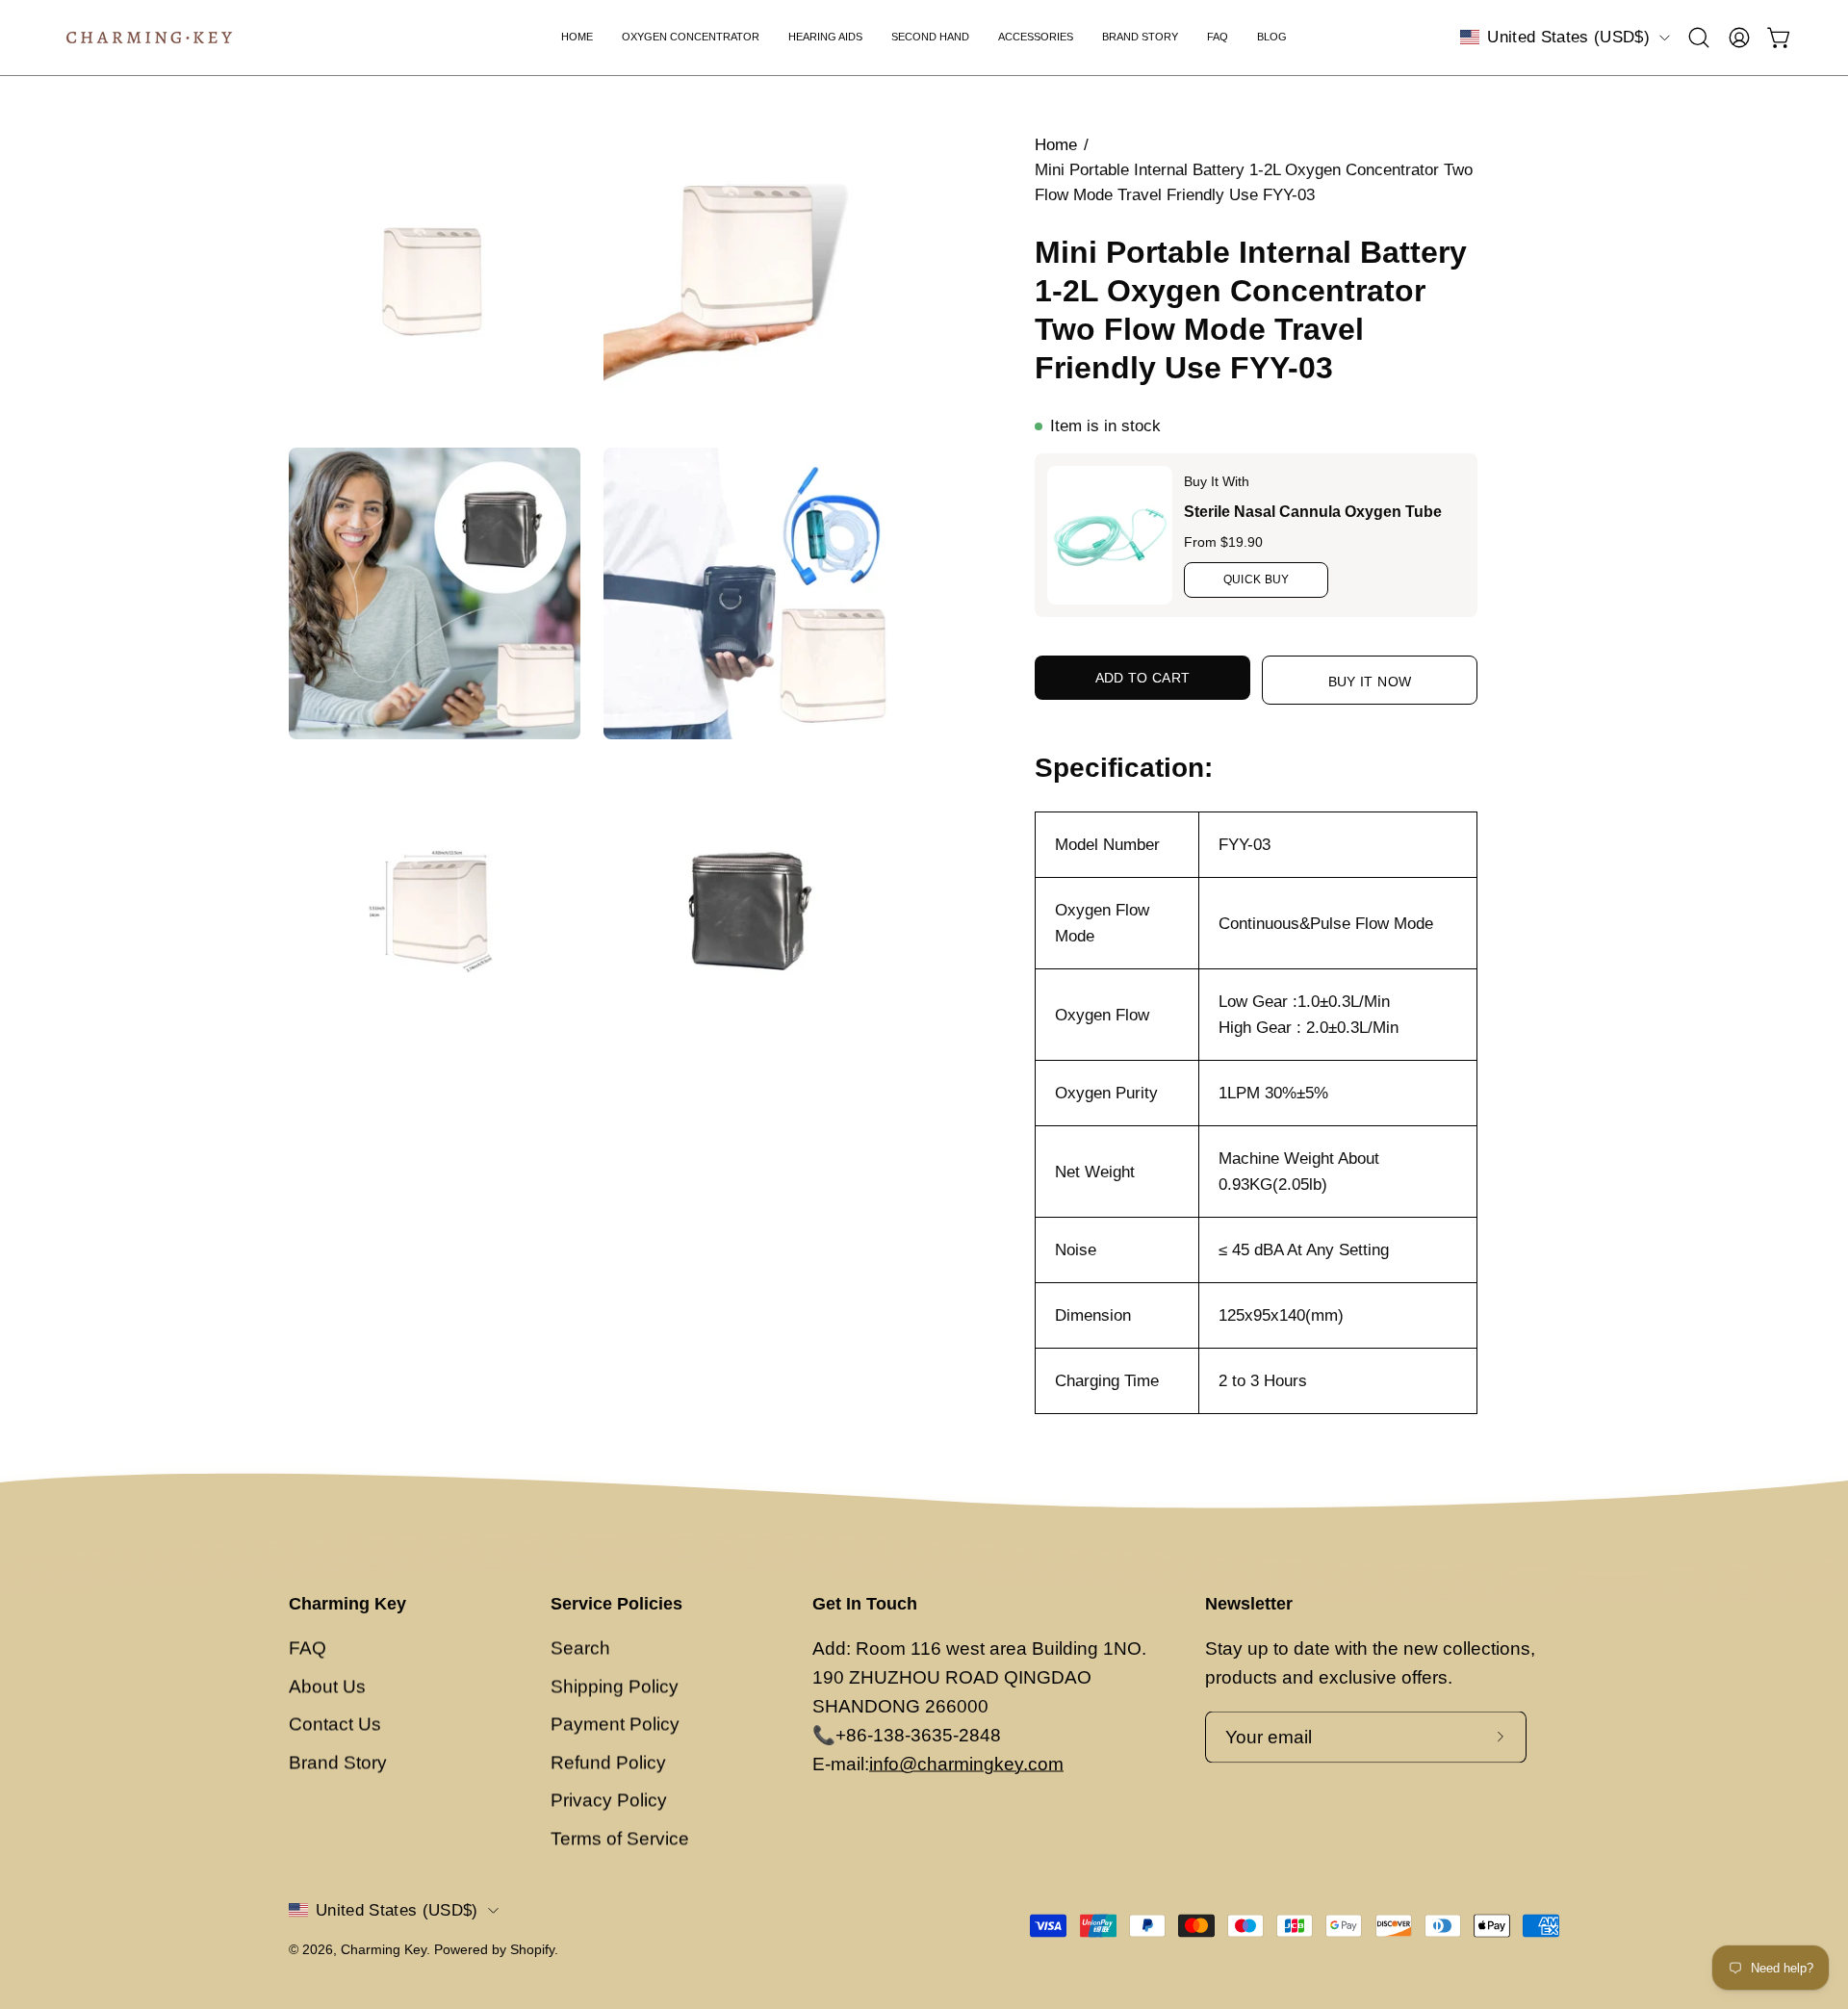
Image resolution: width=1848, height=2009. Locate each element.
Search (580, 1648)
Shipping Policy (615, 1686)
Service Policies (616, 1604)
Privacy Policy (609, 1801)
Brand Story (338, 1762)
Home (1056, 145)
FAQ (308, 1648)
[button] (1699, 38)
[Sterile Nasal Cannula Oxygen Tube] (1110, 535)
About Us (327, 1686)
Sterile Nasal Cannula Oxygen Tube (1313, 512)
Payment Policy (615, 1725)
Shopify (532, 1948)
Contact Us (335, 1725)
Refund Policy (608, 1762)
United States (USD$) (1568, 37)
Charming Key (347, 1604)
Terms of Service (620, 1838)
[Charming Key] (149, 38)
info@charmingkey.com (966, 1763)
